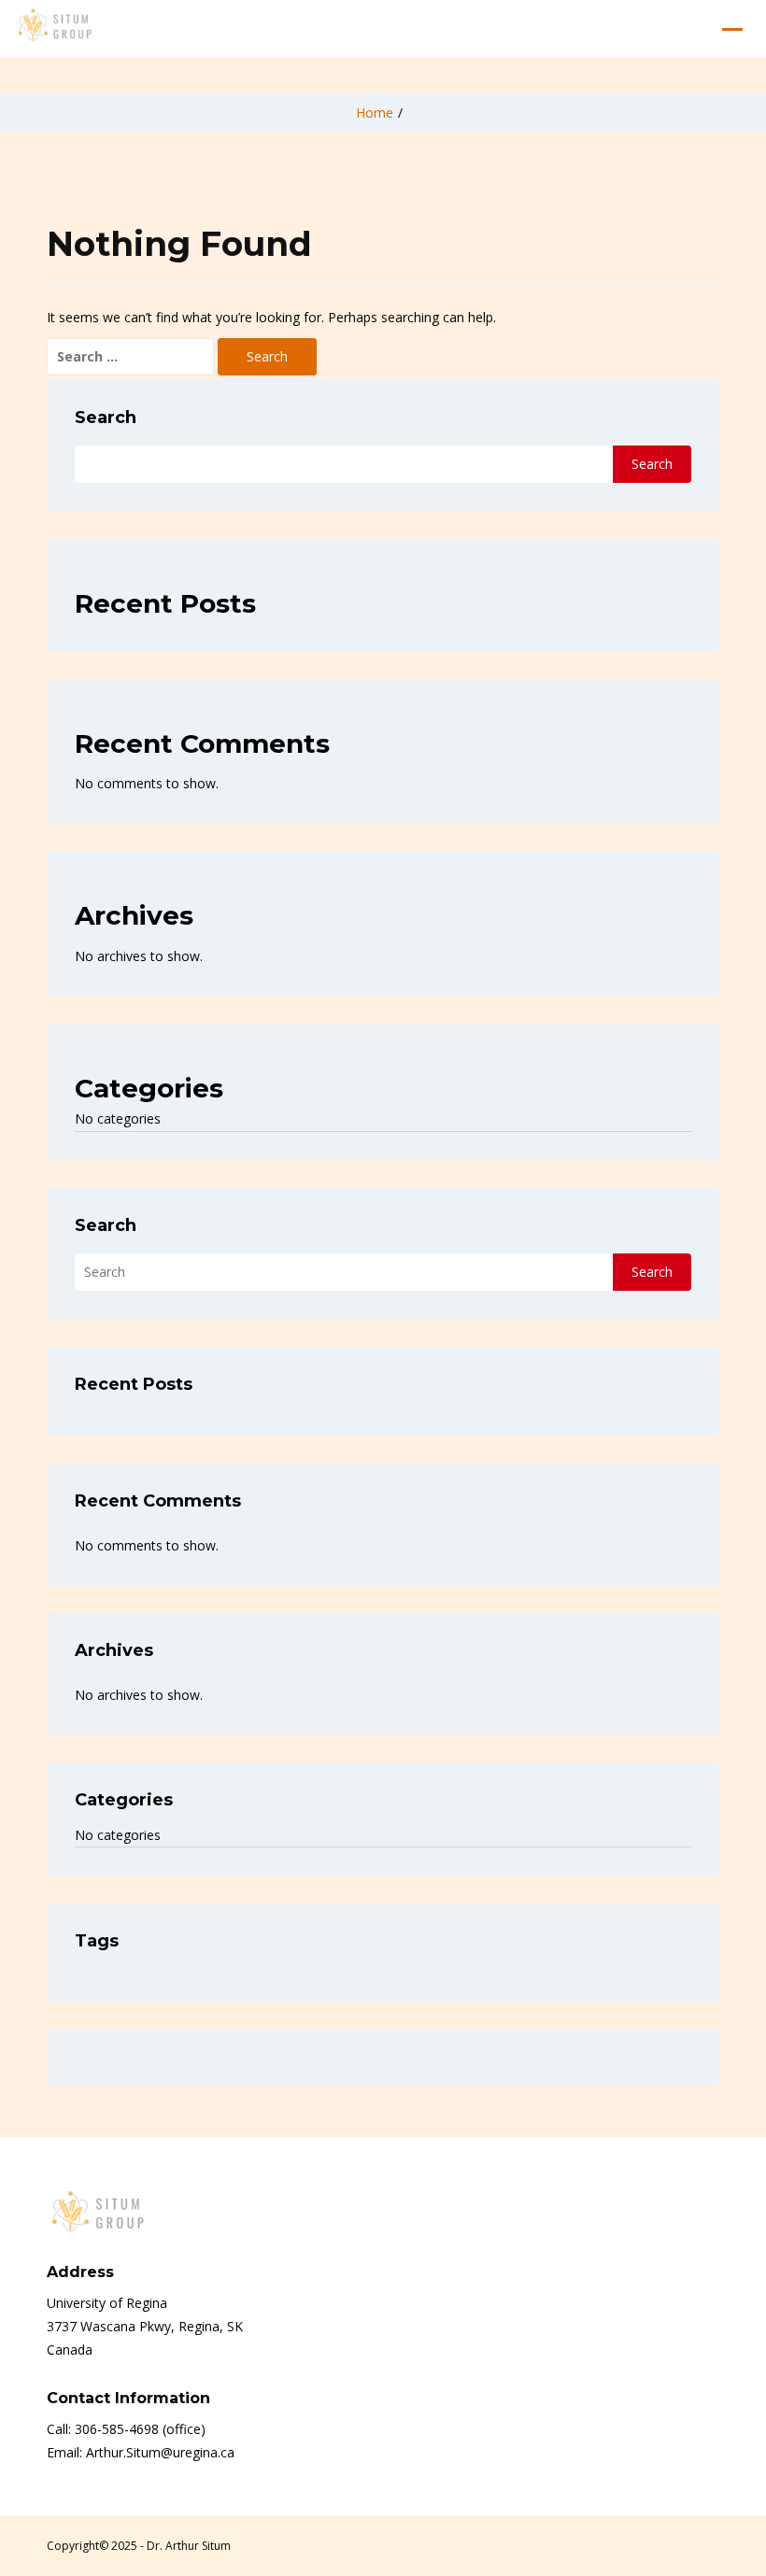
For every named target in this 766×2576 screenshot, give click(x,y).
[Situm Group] (55, 29)
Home (375, 113)
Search (106, 418)
